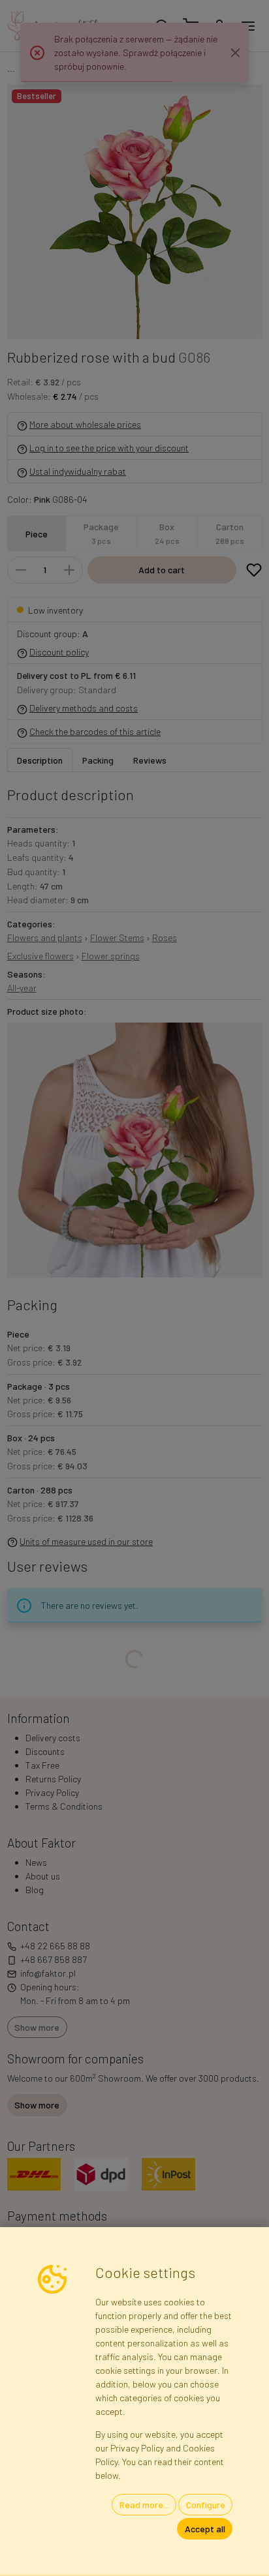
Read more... (144, 2505)
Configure (206, 2505)
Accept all (205, 2529)
